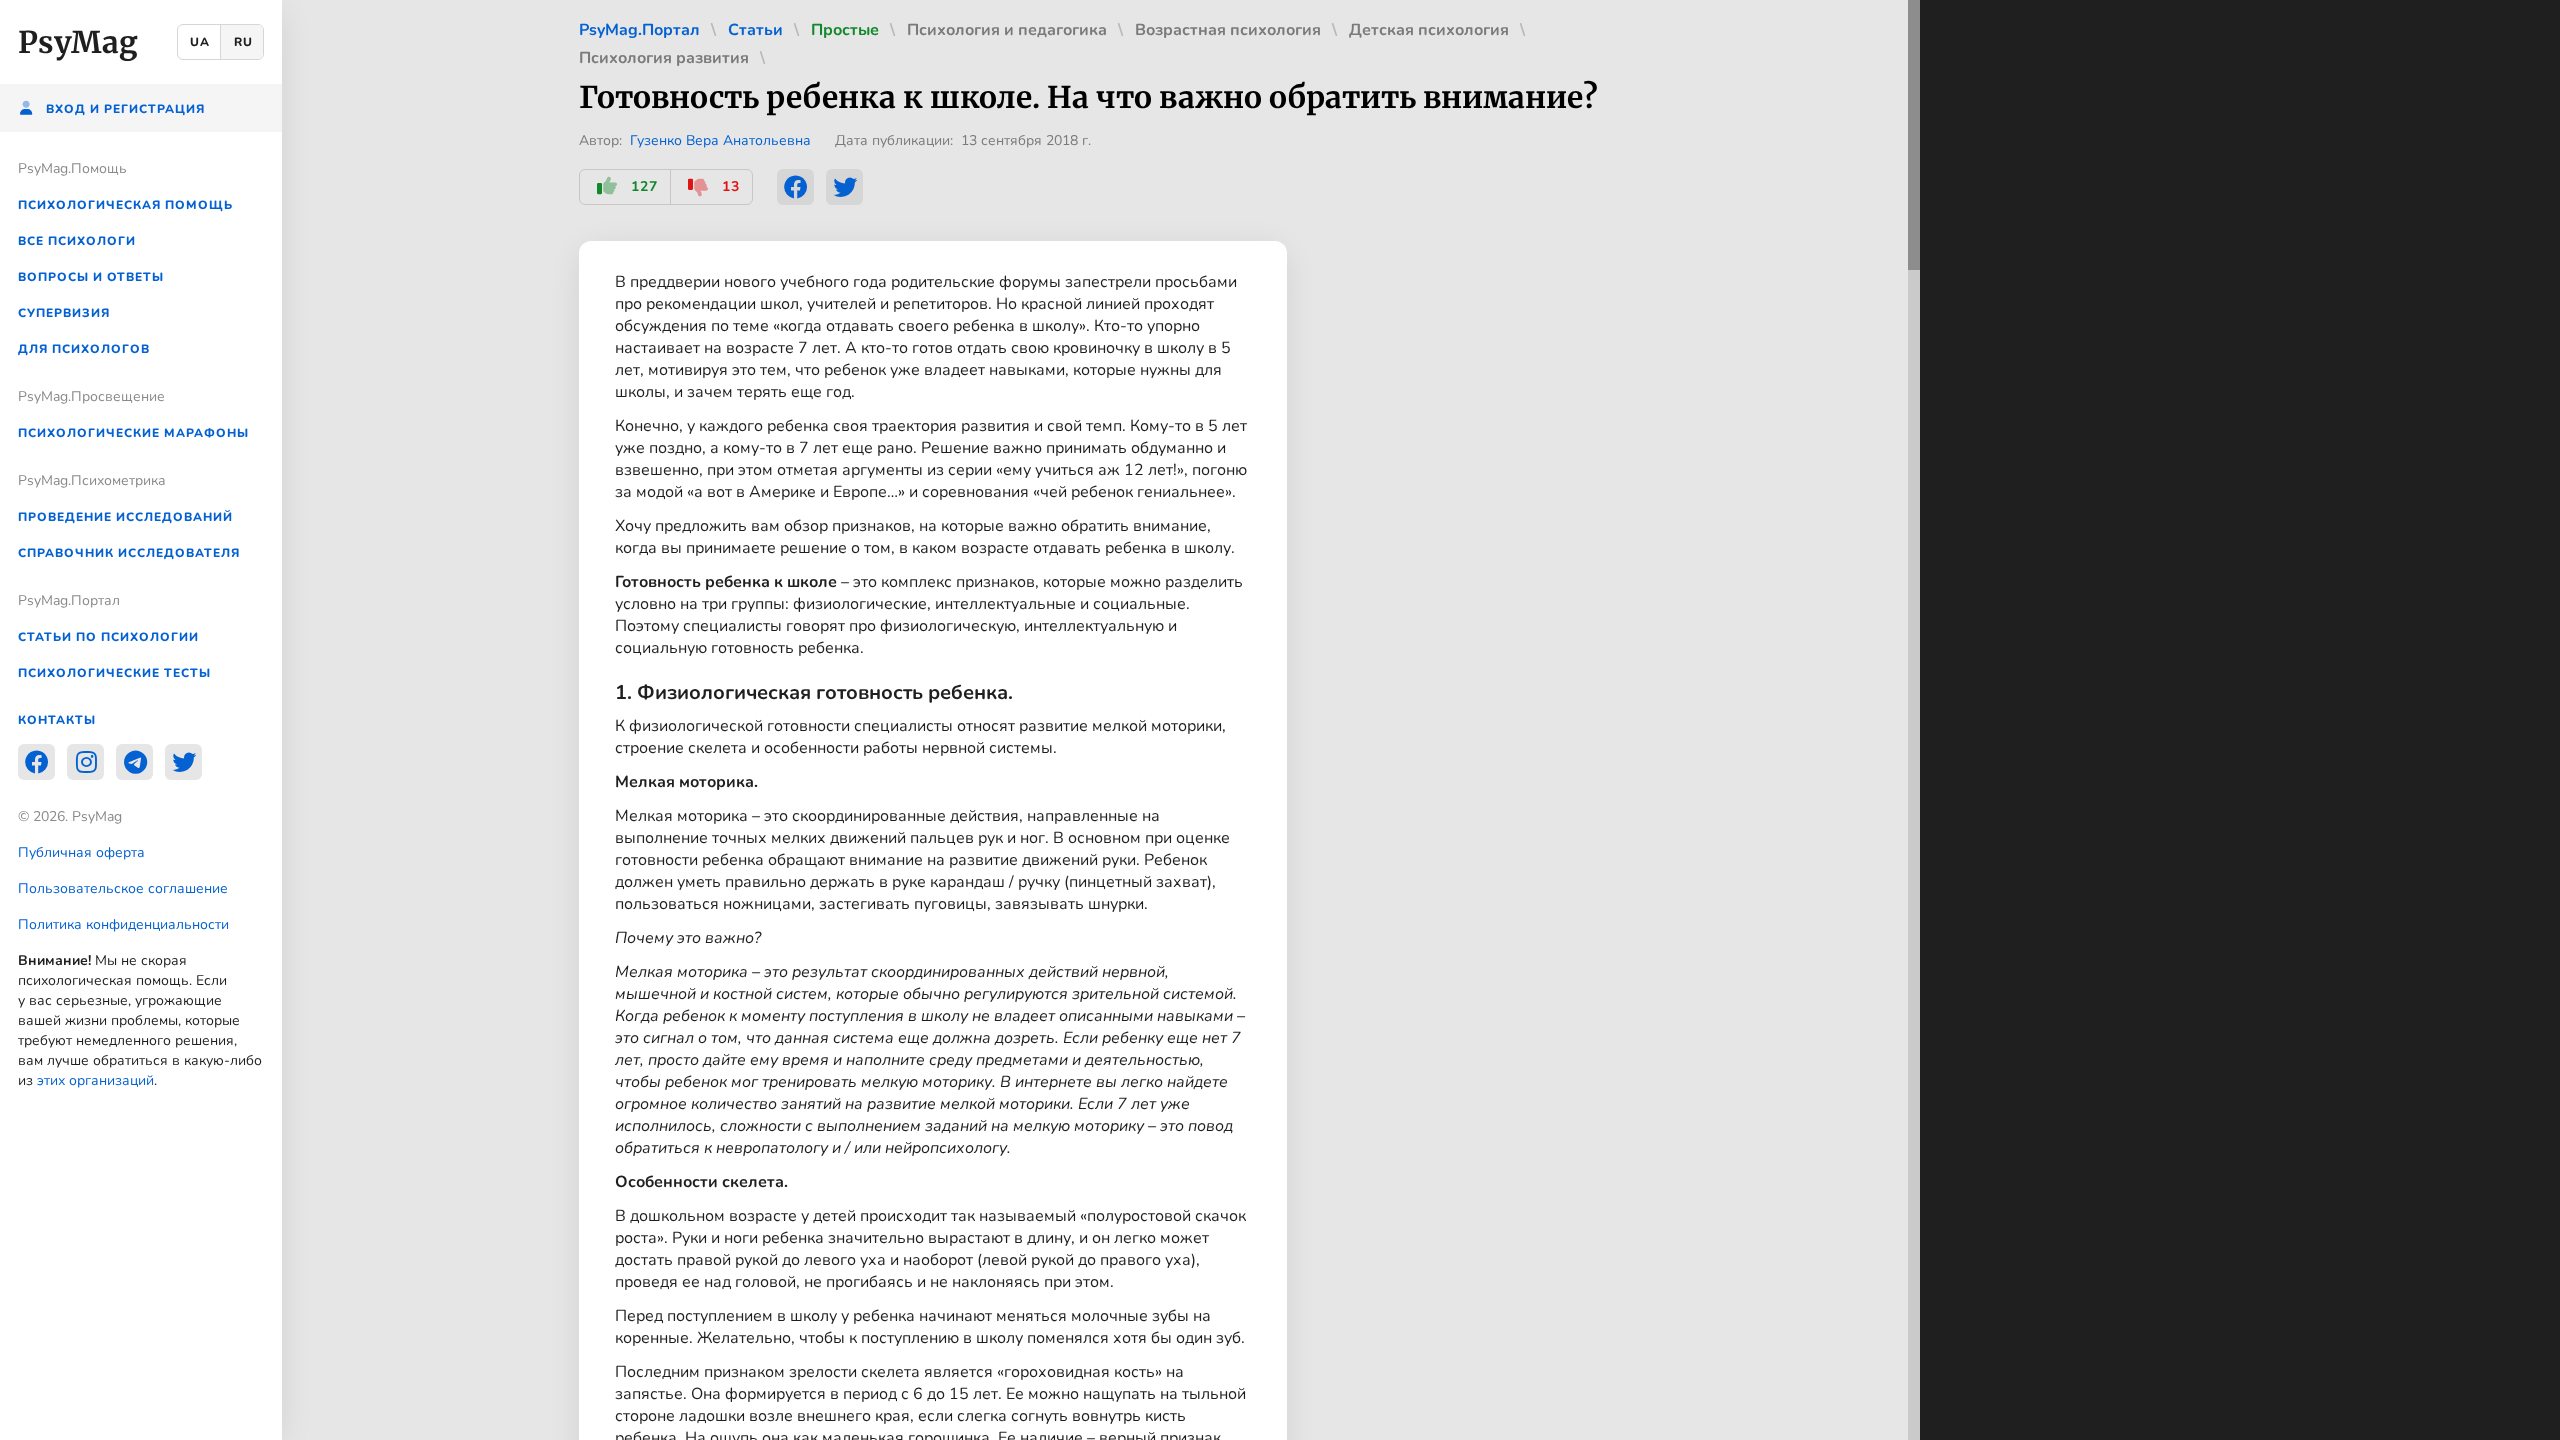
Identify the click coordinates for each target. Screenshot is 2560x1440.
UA (200, 42)
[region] (141, 720)
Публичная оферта (81, 852)
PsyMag (78, 42)
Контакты (57, 720)
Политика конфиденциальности (123, 924)
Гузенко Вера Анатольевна (720, 140)
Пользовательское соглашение (123, 888)
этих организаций (95, 1080)
